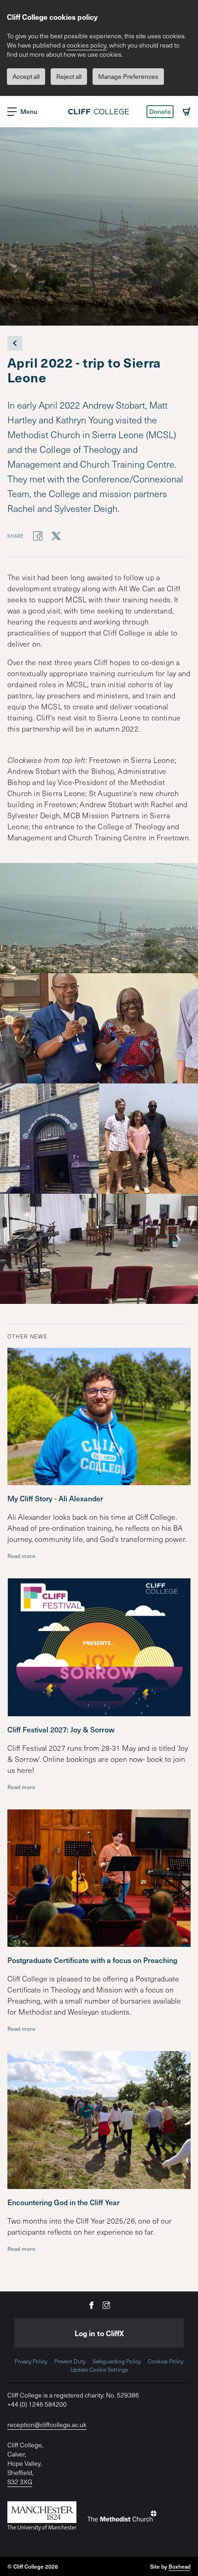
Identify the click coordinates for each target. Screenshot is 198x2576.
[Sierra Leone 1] (99, 918)
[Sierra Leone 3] (49, 1139)
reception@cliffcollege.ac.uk (47, 2424)
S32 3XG (20, 2482)
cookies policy (87, 45)
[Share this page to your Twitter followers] (56, 535)
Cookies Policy (166, 2361)
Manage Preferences (128, 76)
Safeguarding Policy (116, 2361)
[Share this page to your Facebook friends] (38, 535)
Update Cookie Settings (99, 2369)
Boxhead (180, 2566)
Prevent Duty (70, 2361)
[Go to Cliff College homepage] (99, 112)
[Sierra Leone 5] (99, 1249)
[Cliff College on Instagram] (106, 2305)
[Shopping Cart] (187, 112)
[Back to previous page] (15, 343)
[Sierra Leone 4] (148, 1139)
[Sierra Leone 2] (99, 1028)
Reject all (69, 76)
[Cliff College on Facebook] (92, 2305)
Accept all (26, 76)
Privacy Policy (31, 2361)
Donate (160, 111)
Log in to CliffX (99, 2333)
